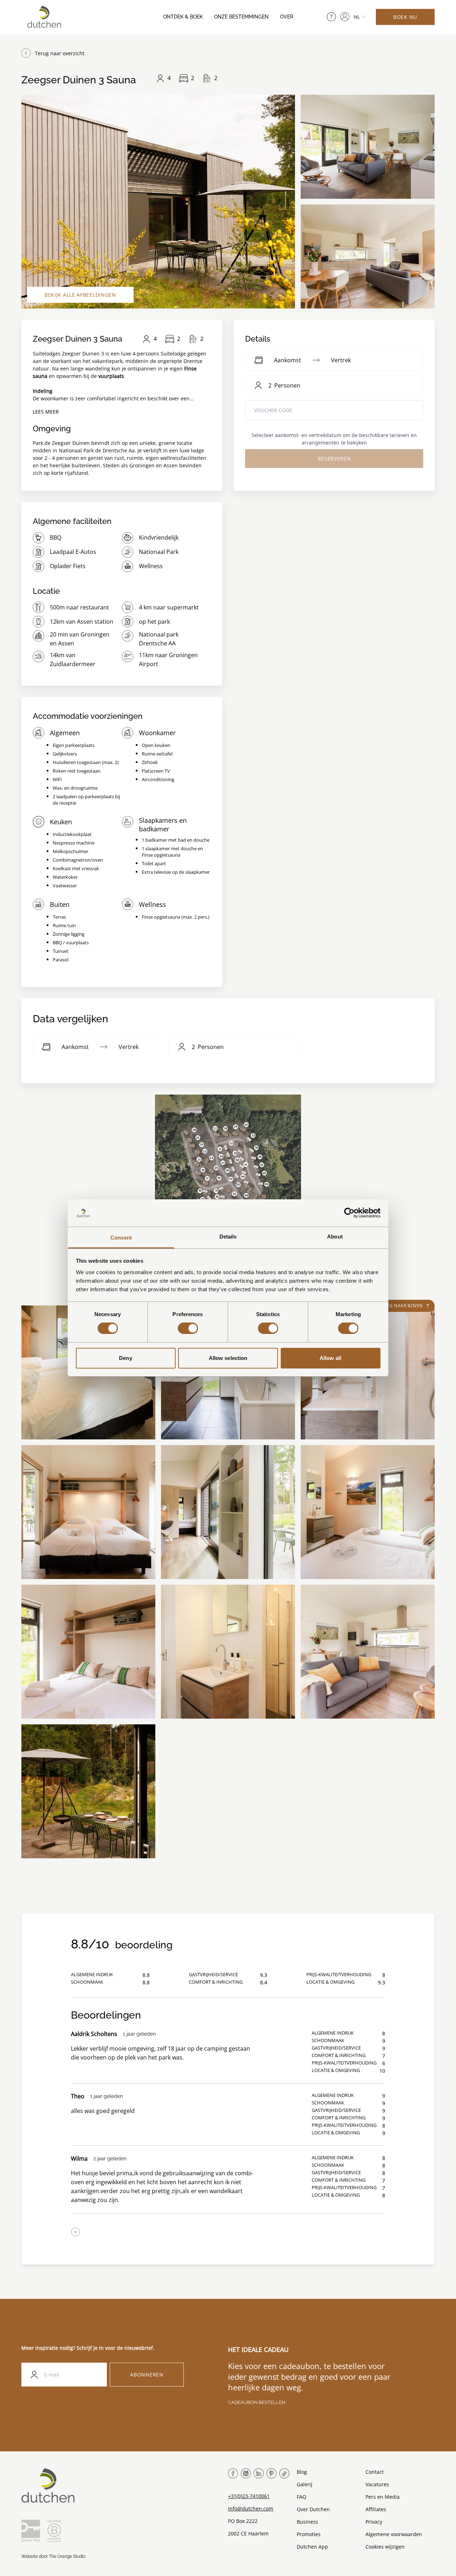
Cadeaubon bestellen (257, 2402)
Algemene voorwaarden (394, 2534)
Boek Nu (405, 17)
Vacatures (377, 2484)
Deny (125, 1358)
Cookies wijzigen (385, 2547)
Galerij (305, 2484)
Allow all (330, 1358)
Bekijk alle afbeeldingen (80, 295)
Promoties (309, 2534)
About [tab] (335, 1237)
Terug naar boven (400, 1306)
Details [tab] (228, 1237)
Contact (375, 2472)
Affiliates (376, 2509)
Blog (302, 2472)
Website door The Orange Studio (53, 2556)
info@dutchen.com (251, 2509)
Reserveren (334, 459)
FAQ (302, 2497)
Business (307, 2522)
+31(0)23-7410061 (249, 2496)
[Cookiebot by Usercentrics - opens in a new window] (349, 1213)
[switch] (188, 1328)
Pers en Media (383, 2497)
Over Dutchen (313, 2509)
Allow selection (228, 1358)
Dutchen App (312, 2547)
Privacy (374, 2522)
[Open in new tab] (345, 17)
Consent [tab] (121, 1238)
